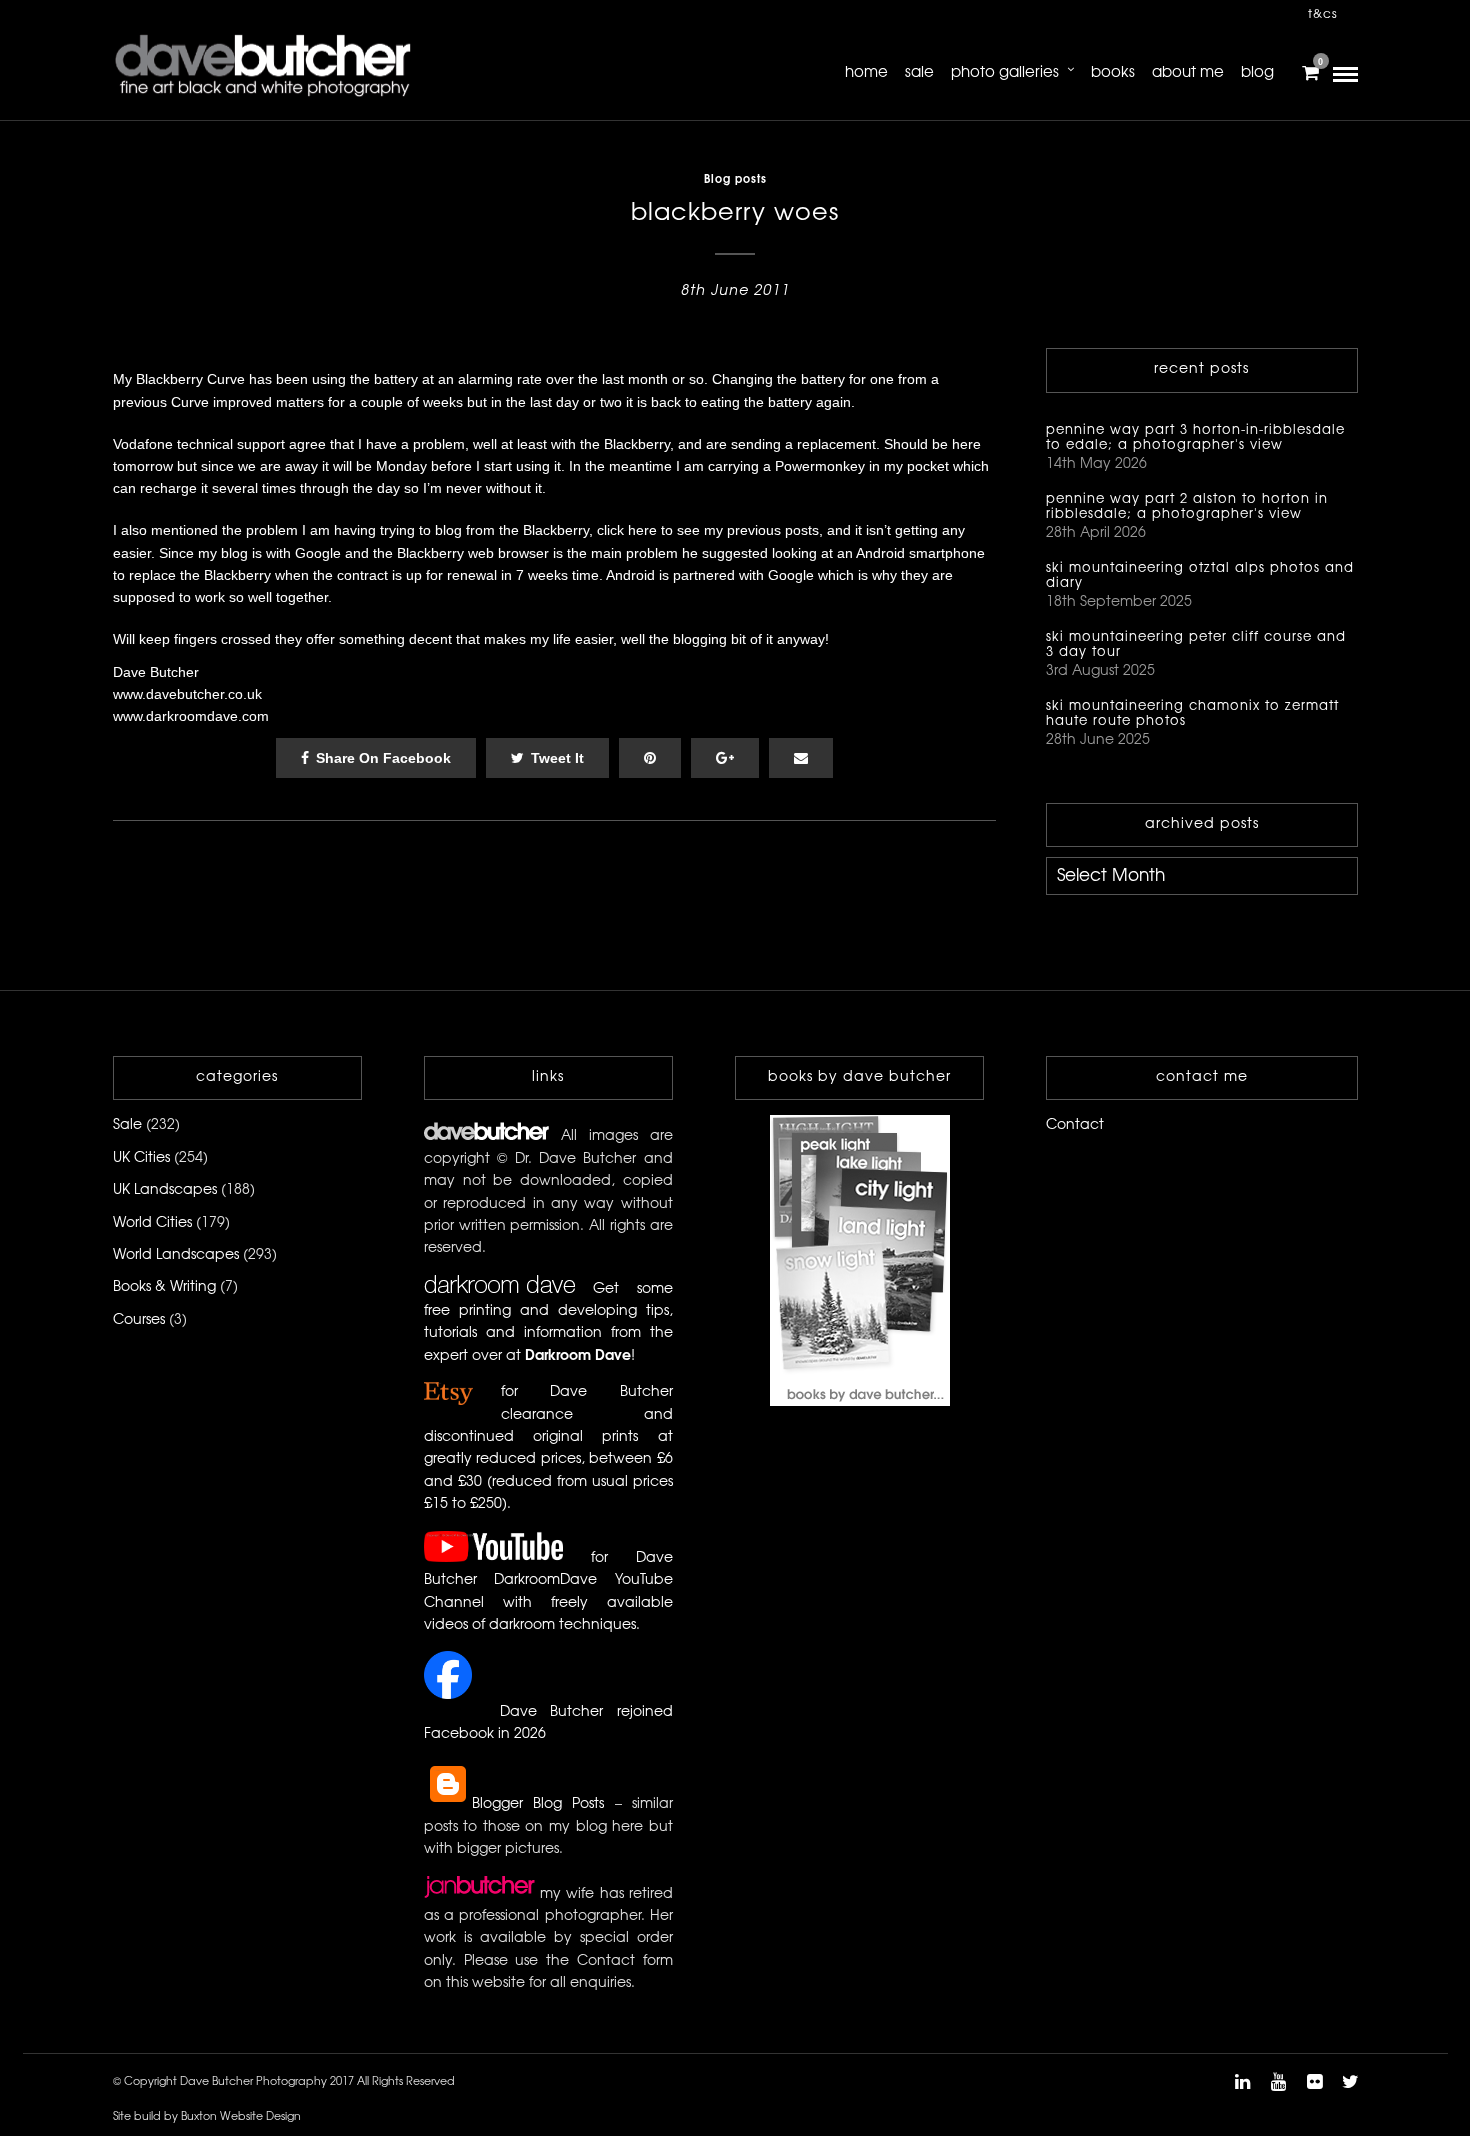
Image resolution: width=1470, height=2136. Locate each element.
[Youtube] (1278, 2082)
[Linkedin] (1242, 2082)
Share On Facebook (383, 758)
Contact (1075, 1125)
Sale (919, 73)
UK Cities (141, 1158)
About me (1188, 73)
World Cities (152, 1223)
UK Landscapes (165, 1190)
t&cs (1323, 14)
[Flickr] (1314, 2082)
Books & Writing (164, 1287)
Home (866, 73)
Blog (1257, 73)
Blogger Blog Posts (538, 1804)
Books (1113, 73)
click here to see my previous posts (708, 530)
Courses (139, 1320)
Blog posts (735, 180)
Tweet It (557, 758)
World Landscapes (176, 1255)
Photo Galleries (1005, 73)
